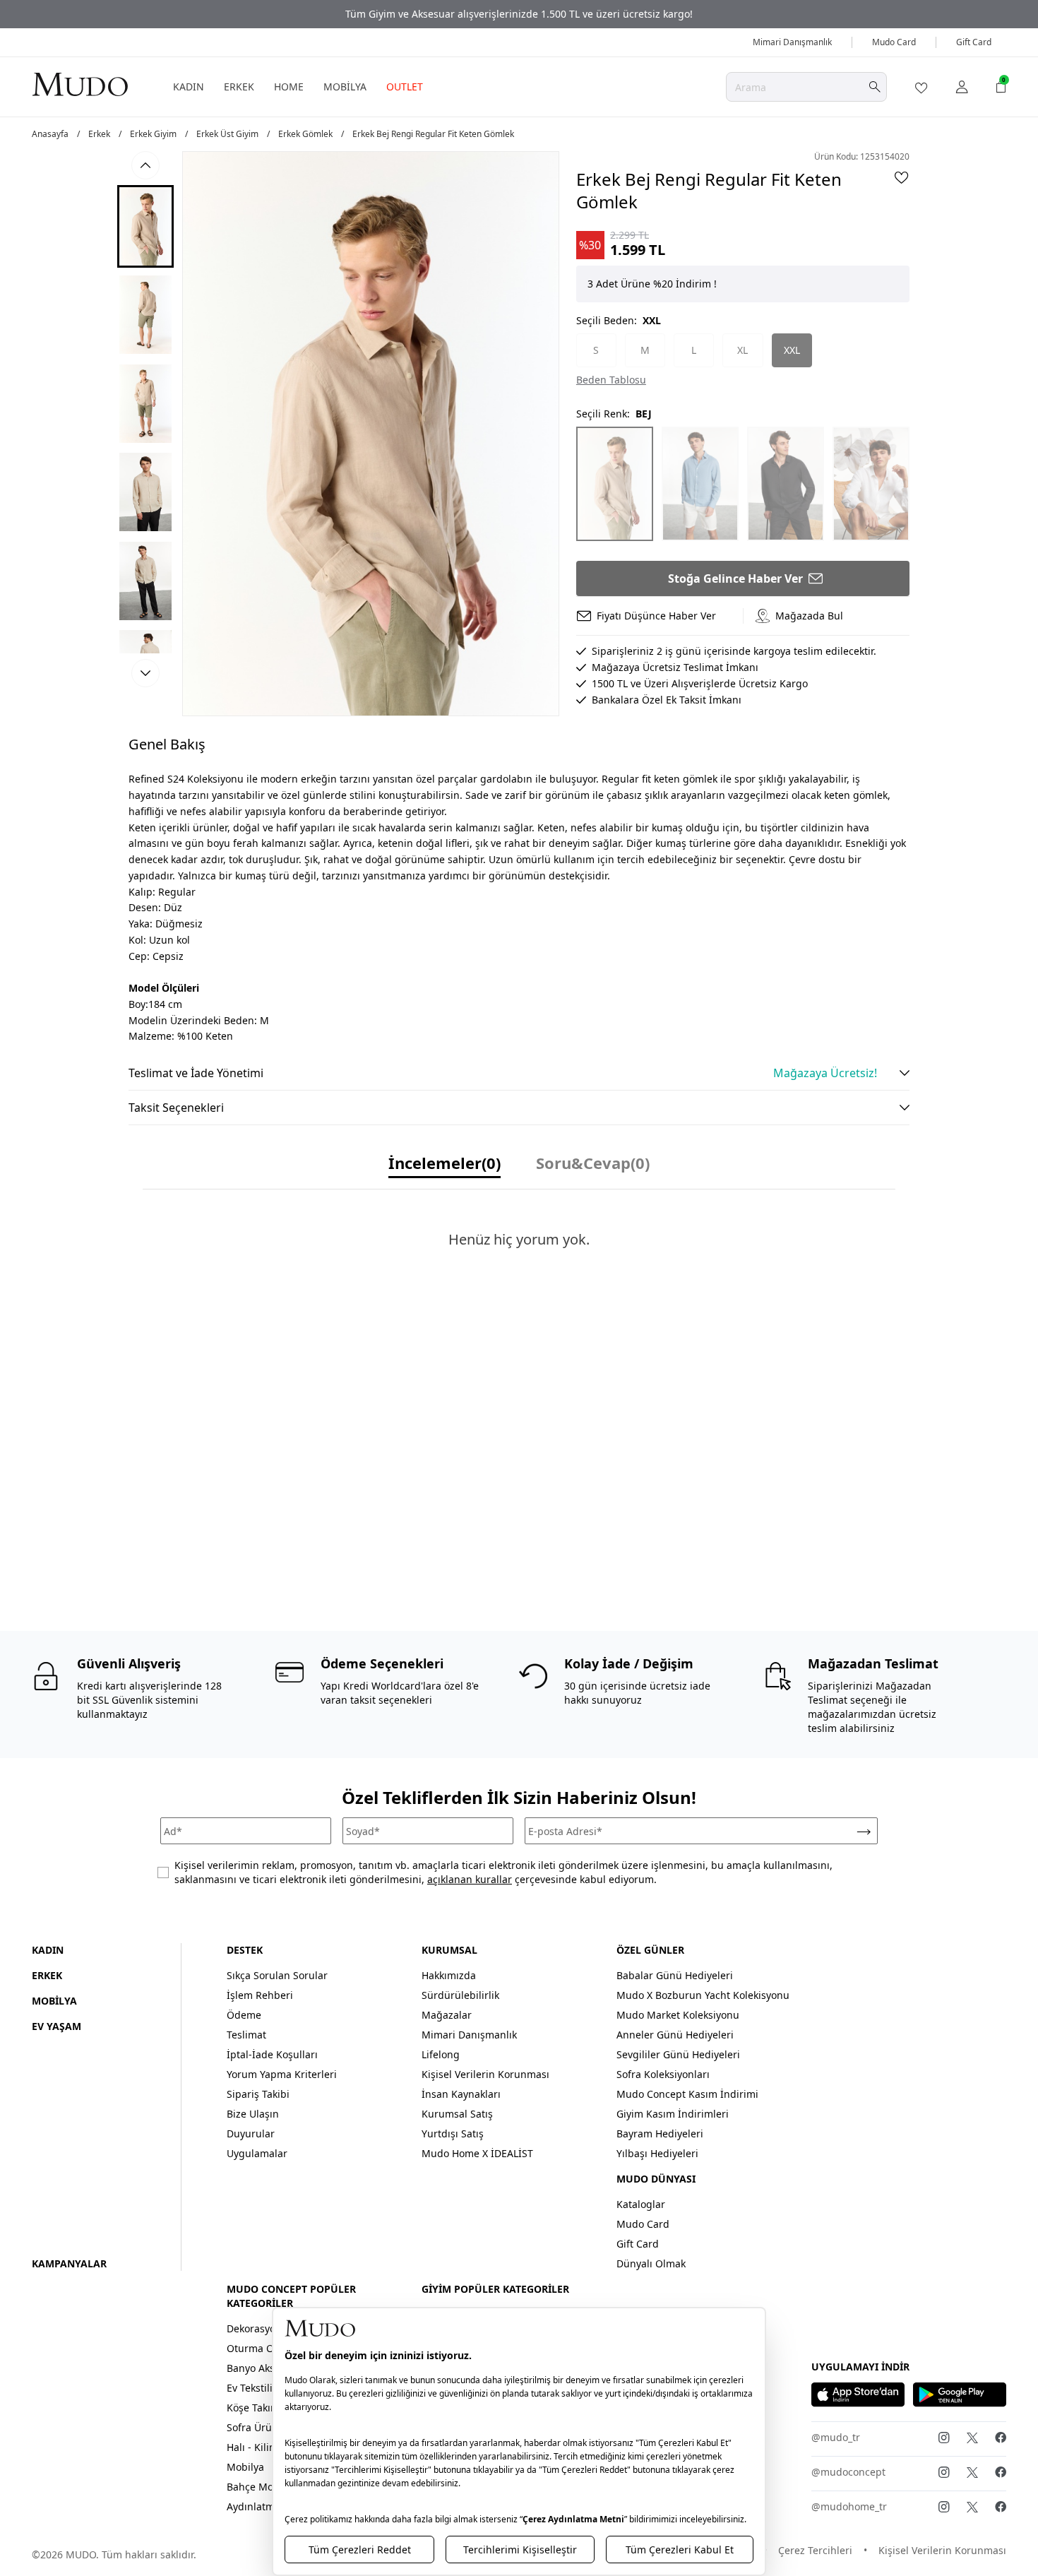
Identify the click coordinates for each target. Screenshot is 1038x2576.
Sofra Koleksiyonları (663, 2074)
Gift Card (974, 42)
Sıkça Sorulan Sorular (277, 1975)
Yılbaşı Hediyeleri (657, 2153)
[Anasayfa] (80, 84)
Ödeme (244, 2015)
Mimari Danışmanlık (792, 42)
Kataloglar (641, 2204)
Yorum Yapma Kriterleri (282, 2074)
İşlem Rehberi (260, 1995)
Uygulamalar (257, 2153)
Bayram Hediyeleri (660, 2133)
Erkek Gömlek (305, 134)
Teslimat (246, 2035)
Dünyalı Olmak (651, 2263)
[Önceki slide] (145, 165)
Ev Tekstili (250, 2388)
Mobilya (245, 2467)
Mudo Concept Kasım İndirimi (687, 2094)
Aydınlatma (253, 2506)
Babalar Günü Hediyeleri (675, 1975)
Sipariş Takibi (258, 2094)
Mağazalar (447, 2015)
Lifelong (441, 2054)
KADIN (189, 87)
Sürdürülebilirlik (460, 1995)
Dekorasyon (254, 2328)
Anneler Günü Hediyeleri (675, 2035)
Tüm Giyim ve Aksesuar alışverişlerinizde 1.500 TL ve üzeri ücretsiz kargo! (519, 14)
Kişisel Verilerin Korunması (485, 2074)
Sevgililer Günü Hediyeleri (678, 2054)
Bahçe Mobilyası (265, 2487)
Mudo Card (894, 42)
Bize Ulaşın (253, 2114)
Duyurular (251, 2133)
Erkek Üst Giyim (227, 134)
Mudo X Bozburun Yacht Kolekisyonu (703, 1995)
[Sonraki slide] (145, 673)
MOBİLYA (345, 87)
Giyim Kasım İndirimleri (673, 2114)
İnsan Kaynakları (461, 2094)
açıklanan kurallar (470, 1879)
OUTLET (405, 87)
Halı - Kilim (252, 2447)
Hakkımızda (449, 1975)
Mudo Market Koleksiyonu (678, 2015)
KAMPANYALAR (69, 2263)
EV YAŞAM (56, 2026)
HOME (289, 87)
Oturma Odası (260, 2348)
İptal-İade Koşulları (272, 2054)
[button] (145, 226)
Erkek (99, 134)
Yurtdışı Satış (453, 2133)
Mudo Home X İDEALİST (477, 2153)
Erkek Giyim (153, 134)
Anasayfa (50, 134)
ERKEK (239, 87)
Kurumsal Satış (457, 2114)
